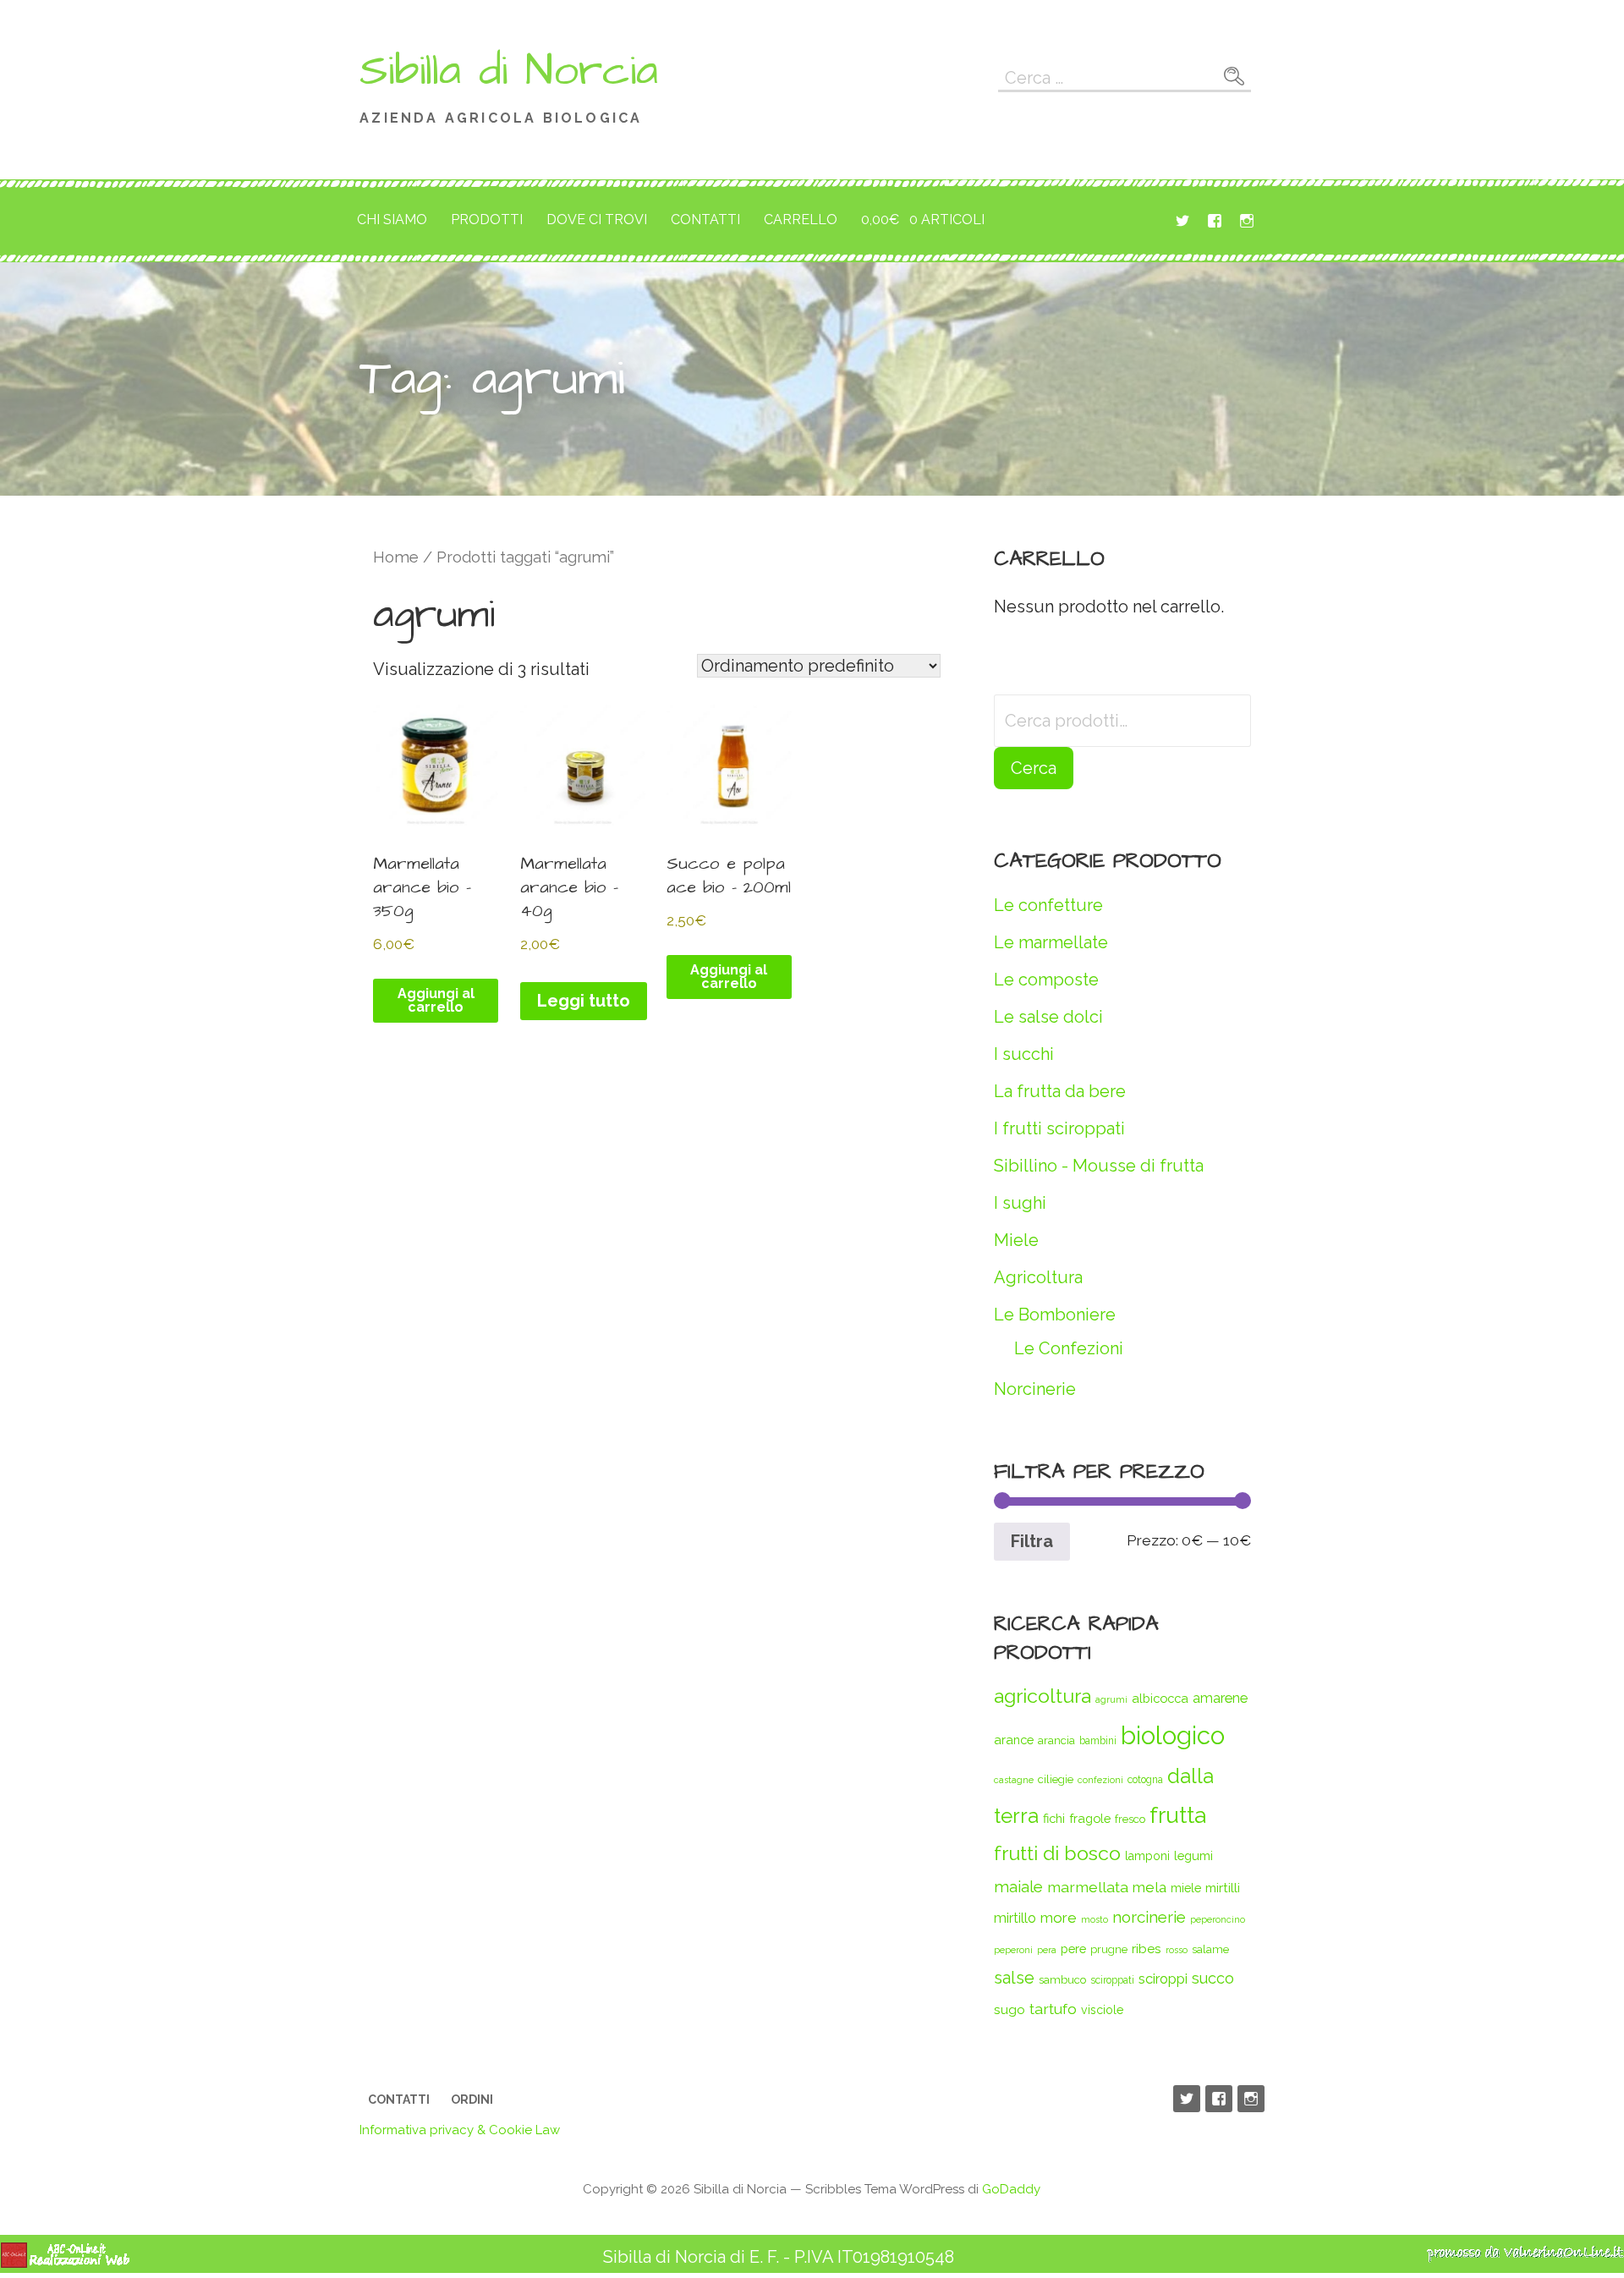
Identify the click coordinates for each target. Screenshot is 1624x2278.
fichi (1054, 1818)
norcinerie (1149, 1917)
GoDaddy (1011, 2189)
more (1059, 1918)
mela (1149, 1887)
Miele (1016, 1240)
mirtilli (1223, 1888)
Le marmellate (1051, 942)
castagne (1014, 1780)
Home (396, 557)
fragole (1090, 1818)
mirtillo (1015, 1918)
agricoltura (1042, 1696)
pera (1047, 1950)
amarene (1220, 1698)
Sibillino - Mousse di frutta (1099, 1166)
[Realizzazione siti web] (65, 2263)
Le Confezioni (1069, 1348)
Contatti (705, 220)
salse (1014, 1978)
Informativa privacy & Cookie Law (460, 2130)
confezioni (1100, 1780)
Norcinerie (1035, 1389)
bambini (1098, 1741)
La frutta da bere (1060, 1091)
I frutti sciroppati (1059, 1128)
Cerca (1034, 768)
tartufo (1053, 2009)
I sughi (1020, 1203)
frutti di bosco (1057, 1853)
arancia (1056, 1740)
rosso (1177, 1950)
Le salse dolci (1048, 1017)
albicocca (1160, 1698)
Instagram (1247, 221)
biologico (1173, 1735)
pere (1073, 1949)
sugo (1010, 2009)
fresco (1130, 1819)
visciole (1102, 2010)
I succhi (1024, 1054)
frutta (1178, 1815)
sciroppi (1163, 1979)
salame (1210, 1949)
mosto (1095, 1919)
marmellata (1088, 1887)
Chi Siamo (392, 220)
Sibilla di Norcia (509, 71)
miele (1186, 1888)
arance (1014, 1740)
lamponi (1147, 1856)
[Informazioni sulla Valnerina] (1525, 2257)
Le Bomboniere (1055, 1315)
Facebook (1215, 221)
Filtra (1032, 1541)
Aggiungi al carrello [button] (436, 1000)
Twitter (1182, 221)
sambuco (1062, 1980)
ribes (1147, 1949)
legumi (1193, 1855)
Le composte (1046, 980)
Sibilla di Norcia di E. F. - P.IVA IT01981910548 (779, 2257)
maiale (1018, 1886)
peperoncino (1218, 1919)
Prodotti (487, 220)
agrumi (1111, 1699)
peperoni (1013, 1950)
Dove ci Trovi (597, 220)
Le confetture (1048, 905)
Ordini (472, 2100)
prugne (1109, 1949)
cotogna (1145, 1780)
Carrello (801, 220)
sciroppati (1112, 1980)
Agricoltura (1038, 1277)
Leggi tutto (584, 1001)
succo (1213, 1978)
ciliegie (1056, 1779)
